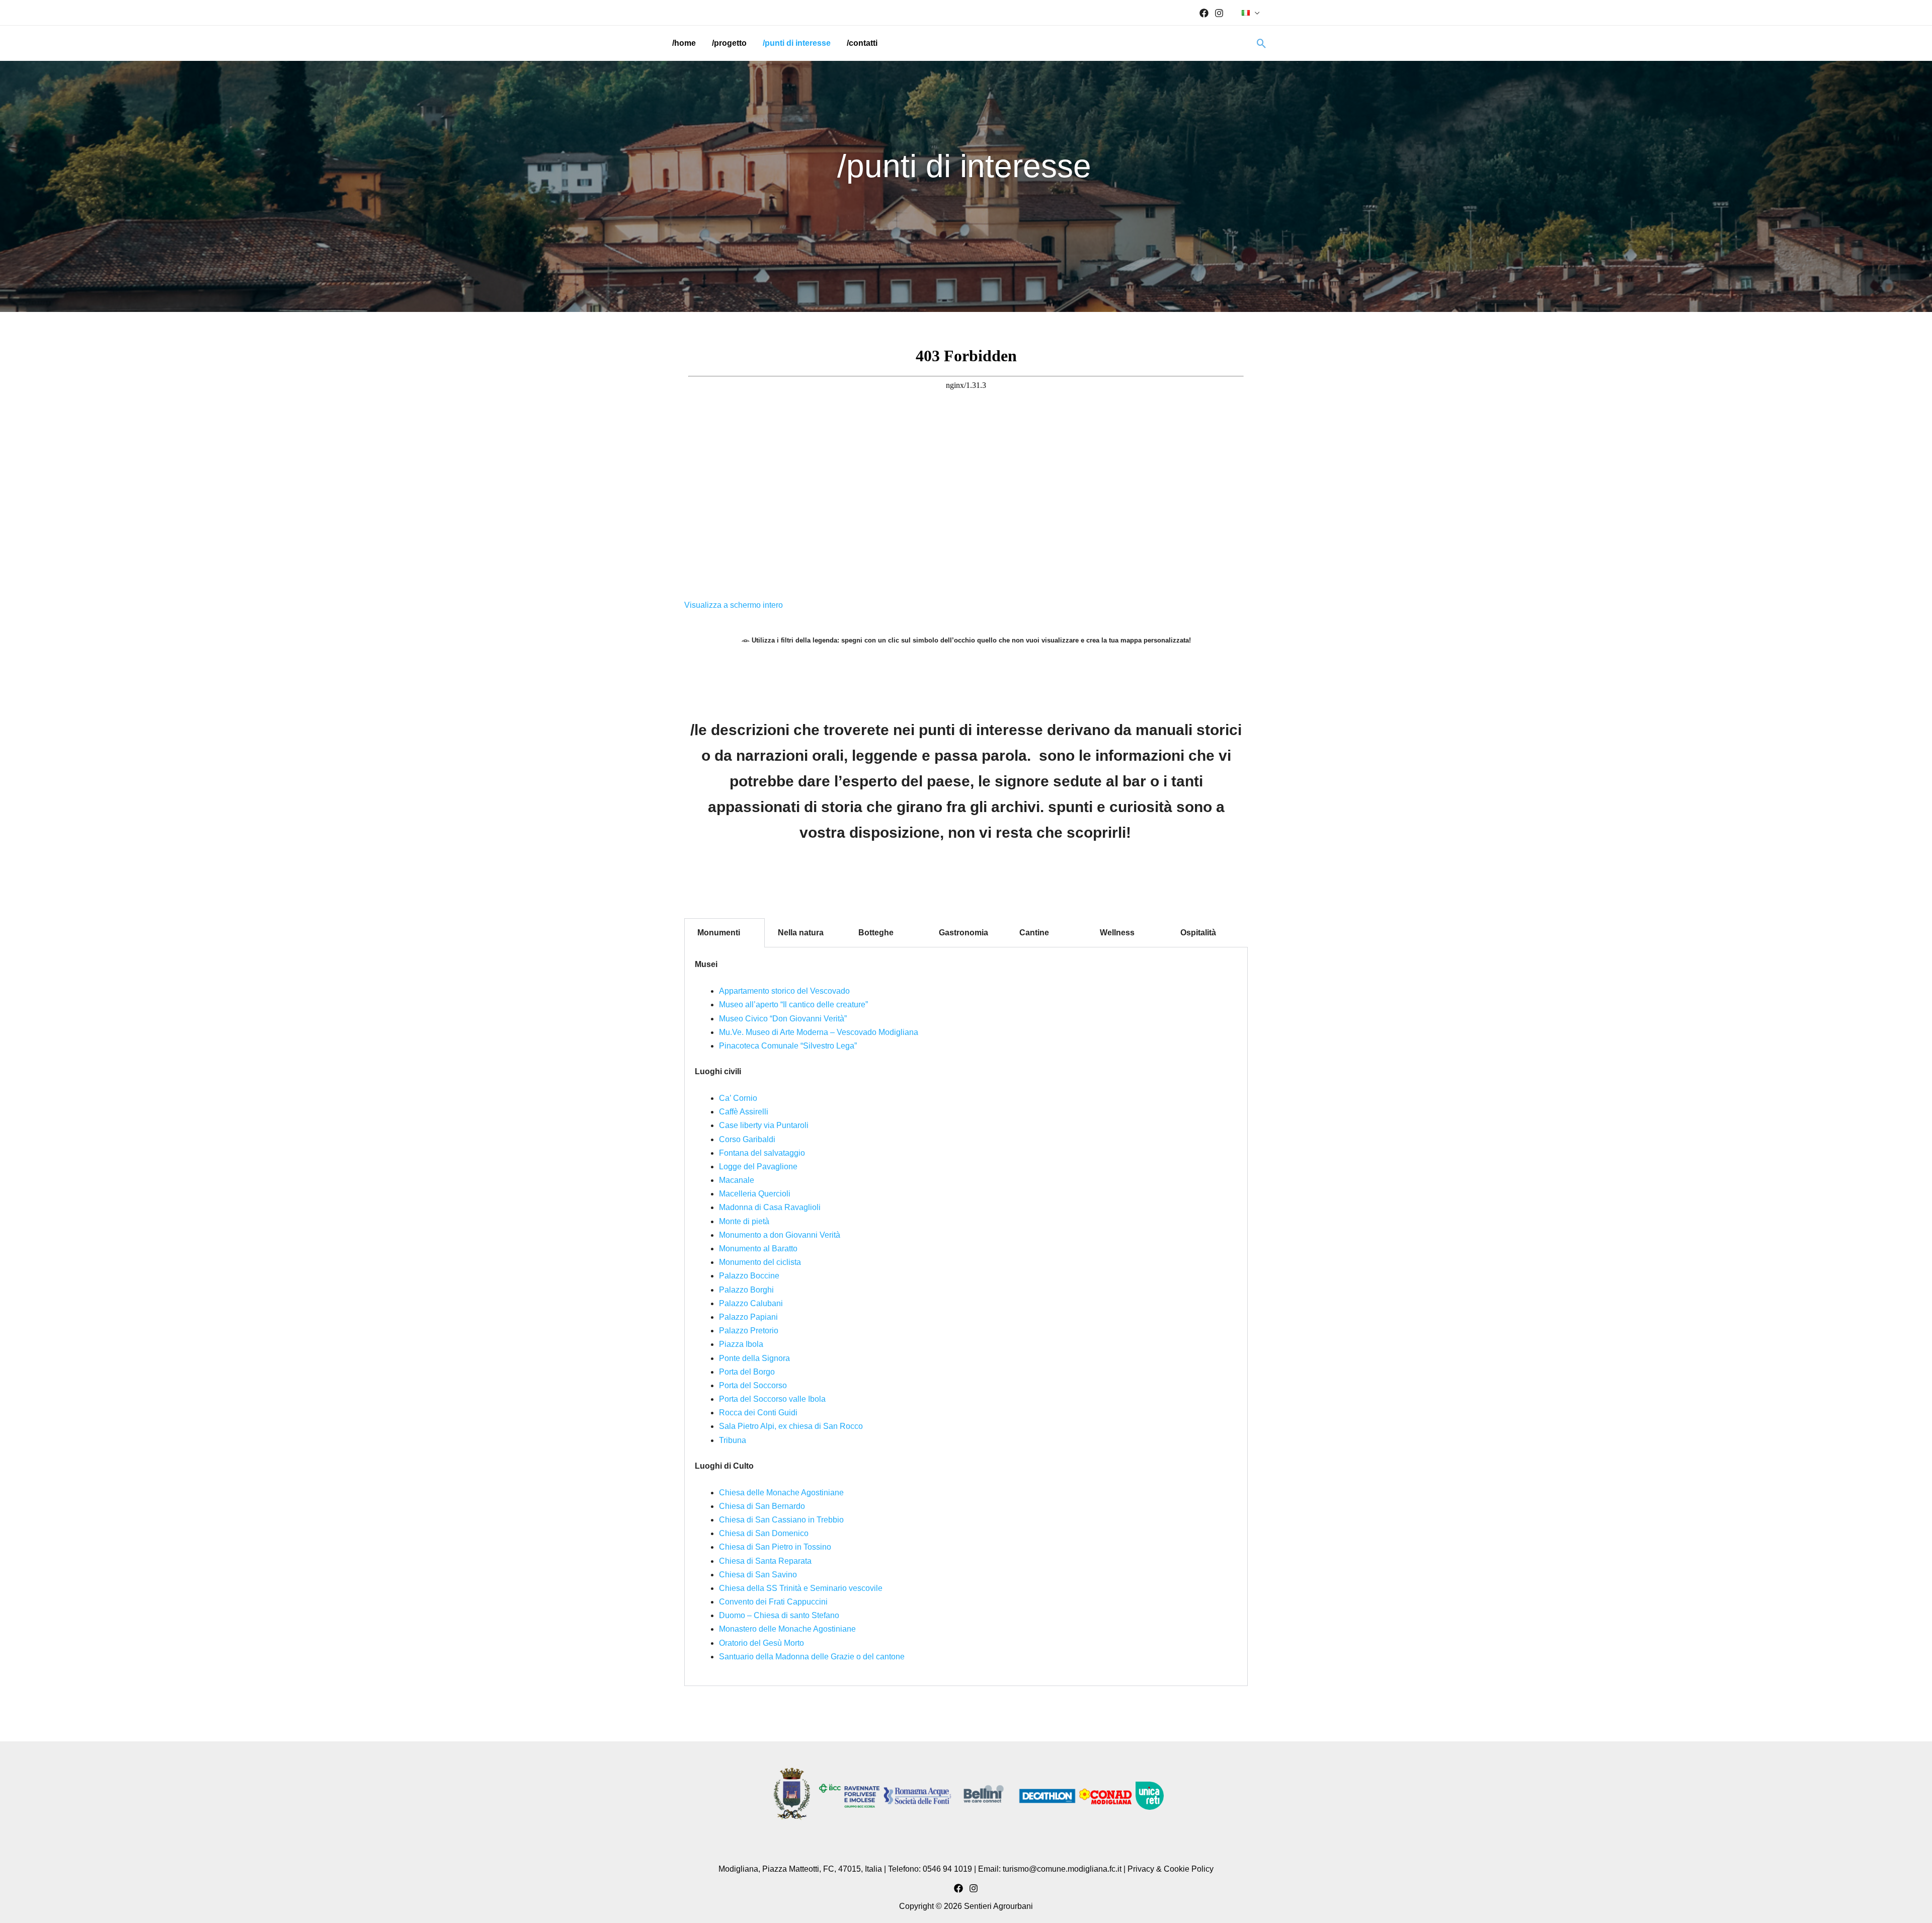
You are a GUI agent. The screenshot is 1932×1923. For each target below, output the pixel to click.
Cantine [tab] (1034, 933)
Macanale (737, 1180)
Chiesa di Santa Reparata (765, 1561)
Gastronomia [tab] (963, 933)
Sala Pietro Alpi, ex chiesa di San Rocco (791, 1426)
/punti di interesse (797, 43)
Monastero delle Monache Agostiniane (787, 1629)
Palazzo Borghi (746, 1290)
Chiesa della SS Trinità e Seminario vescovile (801, 1588)
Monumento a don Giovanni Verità (780, 1235)
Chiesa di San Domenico (764, 1533)
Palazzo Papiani (748, 1317)
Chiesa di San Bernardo (762, 1506)
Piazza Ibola (741, 1344)
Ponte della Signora (754, 1358)
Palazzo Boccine (749, 1276)
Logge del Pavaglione (758, 1167)
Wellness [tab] (1117, 933)
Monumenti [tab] (719, 933)
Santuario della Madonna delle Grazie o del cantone (812, 1657)
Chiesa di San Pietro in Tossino (775, 1547)
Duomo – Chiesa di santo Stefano (779, 1615)
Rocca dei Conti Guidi (758, 1413)
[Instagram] (1219, 13)
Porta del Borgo (747, 1372)
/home (684, 43)
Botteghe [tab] (876, 933)
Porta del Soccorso (753, 1385)
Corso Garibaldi (747, 1139)
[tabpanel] (966, 1317)
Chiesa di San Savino (758, 1575)
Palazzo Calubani (751, 1303)
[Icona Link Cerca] (1262, 44)
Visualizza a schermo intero (734, 605)
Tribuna (733, 1440)
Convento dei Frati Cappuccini (773, 1602)
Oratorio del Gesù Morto (761, 1643)
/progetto (729, 43)
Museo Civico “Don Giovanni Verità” (783, 1019)
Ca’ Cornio (738, 1098)
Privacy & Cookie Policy (1171, 1869)
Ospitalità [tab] (1198, 933)
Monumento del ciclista (760, 1262)
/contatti (862, 43)
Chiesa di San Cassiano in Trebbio (781, 1520)
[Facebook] (1204, 13)
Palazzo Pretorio (749, 1331)
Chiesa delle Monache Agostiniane (781, 1493)
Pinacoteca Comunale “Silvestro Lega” (788, 1046)
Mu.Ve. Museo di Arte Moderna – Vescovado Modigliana (819, 1032)
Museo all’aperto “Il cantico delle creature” (793, 1005)
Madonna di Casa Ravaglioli (770, 1207)
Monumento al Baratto (758, 1249)
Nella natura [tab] (801, 933)
